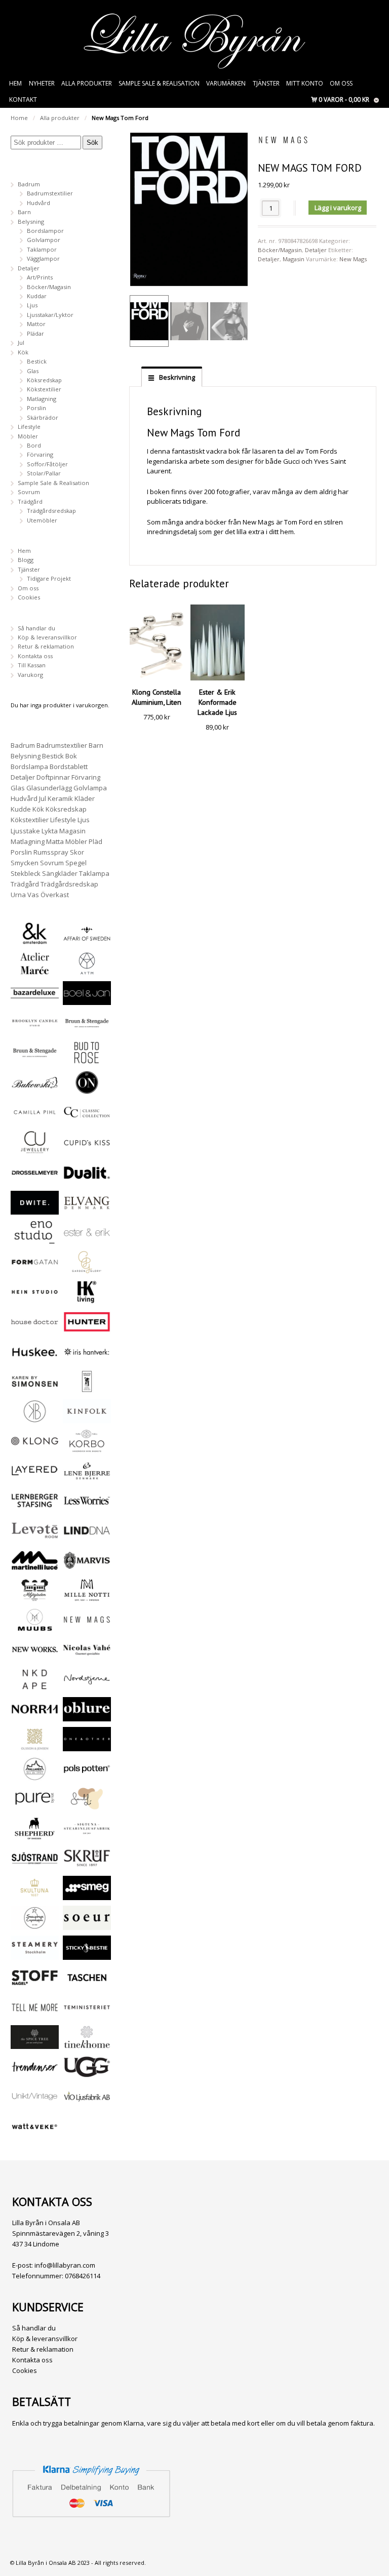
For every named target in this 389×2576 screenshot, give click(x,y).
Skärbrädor (43, 417)
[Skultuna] (35, 1895)
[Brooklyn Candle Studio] (35, 1030)
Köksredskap (44, 380)
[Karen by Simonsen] (35, 1388)
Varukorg (30, 675)
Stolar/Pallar (44, 473)
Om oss (341, 83)
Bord (34, 445)
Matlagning (42, 399)
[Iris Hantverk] (87, 1359)
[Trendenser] (35, 2074)
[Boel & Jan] (87, 1000)
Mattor (36, 324)
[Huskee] (35, 1359)
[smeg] (87, 1895)
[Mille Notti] (87, 1597)
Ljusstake (25, 831)
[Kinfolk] (87, 1418)
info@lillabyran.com (65, 2265)
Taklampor (42, 249)
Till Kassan (32, 665)
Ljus (32, 305)
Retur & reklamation (46, 646)
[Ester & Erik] (87, 1240)
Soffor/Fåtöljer (47, 464)
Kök (23, 352)
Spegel (76, 863)
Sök (92, 143)
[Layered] (35, 1478)
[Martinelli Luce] (35, 1568)
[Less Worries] (87, 1508)
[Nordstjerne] (87, 1687)
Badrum (29, 184)
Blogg (26, 560)
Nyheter (42, 83)
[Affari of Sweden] (87, 941)
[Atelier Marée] (35, 971)
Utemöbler (42, 520)
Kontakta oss (35, 656)
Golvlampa (90, 788)
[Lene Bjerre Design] (87, 1478)
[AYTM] (87, 971)
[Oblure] (87, 1717)
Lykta (50, 831)
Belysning (31, 222)
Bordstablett (69, 767)
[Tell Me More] (35, 2014)
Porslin (36, 408)
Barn (24, 212)
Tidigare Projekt (49, 578)
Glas (33, 371)
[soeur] (87, 1925)
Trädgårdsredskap (51, 511)
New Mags (353, 259)
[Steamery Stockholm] (35, 1955)
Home (19, 118)
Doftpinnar (53, 777)
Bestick (37, 361)
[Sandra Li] (87, 1806)
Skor (77, 852)
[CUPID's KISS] (87, 1151)
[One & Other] (87, 1746)
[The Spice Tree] (35, 2044)
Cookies (29, 597)
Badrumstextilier (50, 193)
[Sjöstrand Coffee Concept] (35, 1865)
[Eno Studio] (35, 1240)
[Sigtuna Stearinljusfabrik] (87, 1836)
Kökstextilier (44, 389)
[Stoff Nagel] (35, 1985)
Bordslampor (45, 231)
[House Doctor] (35, 1329)
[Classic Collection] (87, 1120)
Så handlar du (36, 628)
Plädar (35, 333)
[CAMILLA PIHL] (35, 1120)
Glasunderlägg (49, 788)
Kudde (21, 809)
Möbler (28, 436)
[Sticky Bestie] (87, 1955)
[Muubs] (35, 1627)
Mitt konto (305, 83)
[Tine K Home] (87, 2044)
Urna (18, 895)
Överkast (55, 895)
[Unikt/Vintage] (35, 2104)
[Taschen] (87, 1985)
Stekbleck (26, 873)
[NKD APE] (35, 1687)
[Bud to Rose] (87, 1060)
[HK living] (87, 1299)
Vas (33, 895)
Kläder (85, 798)
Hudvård (38, 203)
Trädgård (30, 501)
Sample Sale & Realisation (159, 83)
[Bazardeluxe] (35, 1000)
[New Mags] (87, 1627)
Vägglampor (43, 258)
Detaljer (316, 250)
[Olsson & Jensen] (35, 1746)
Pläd (95, 841)
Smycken (25, 863)
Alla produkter (87, 83)
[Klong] (35, 1448)
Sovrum (29, 492)
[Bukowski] (35, 1090)
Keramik (60, 798)
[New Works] (35, 1657)
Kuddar (37, 296)
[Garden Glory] (87, 1270)
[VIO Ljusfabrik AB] (87, 2104)
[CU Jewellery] (35, 1150)
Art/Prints (40, 277)
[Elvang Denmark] (87, 1210)
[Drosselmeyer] (35, 1180)
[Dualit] (87, 1180)
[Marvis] (87, 1568)
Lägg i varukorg (338, 208)
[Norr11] (35, 1717)
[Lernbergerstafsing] (35, 1508)
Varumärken (226, 83)
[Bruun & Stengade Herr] (35, 1060)
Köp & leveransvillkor (47, 637)
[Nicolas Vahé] (87, 1657)
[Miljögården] (35, 1597)
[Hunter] (87, 1329)
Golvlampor (44, 240)
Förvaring (40, 454)
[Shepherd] (35, 1836)
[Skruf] (87, 1865)
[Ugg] (87, 2074)
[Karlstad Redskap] (87, 1388)
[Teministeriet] (87, 2014)
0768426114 (83, 2276)
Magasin (294, 259)
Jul (21, 343)
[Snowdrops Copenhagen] (35, 1925)
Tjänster (266, 83)
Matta (55, 841)
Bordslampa (29, 767)
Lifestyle (29, 427)
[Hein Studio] (35, 1299)
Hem (15, 83)
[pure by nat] (35, 1806)
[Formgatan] (35, 1270)
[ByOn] (87, 1090)
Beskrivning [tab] (176, 377)
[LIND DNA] (87, 1538)
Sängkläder (60, 873)
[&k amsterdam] (35, 940)
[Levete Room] (35, 1538)
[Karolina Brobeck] (35, 1418)
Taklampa (94, 873)
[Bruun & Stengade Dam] (87, 1030)
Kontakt (23, 99)
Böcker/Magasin (280, 250)
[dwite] (35, 1210)
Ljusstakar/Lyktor (50, 315)
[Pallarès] (35, 1776)
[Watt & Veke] (35, 2134)
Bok (71, 756)
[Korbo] (87, 1448)
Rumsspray (51, 852)
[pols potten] (87, 1776)
